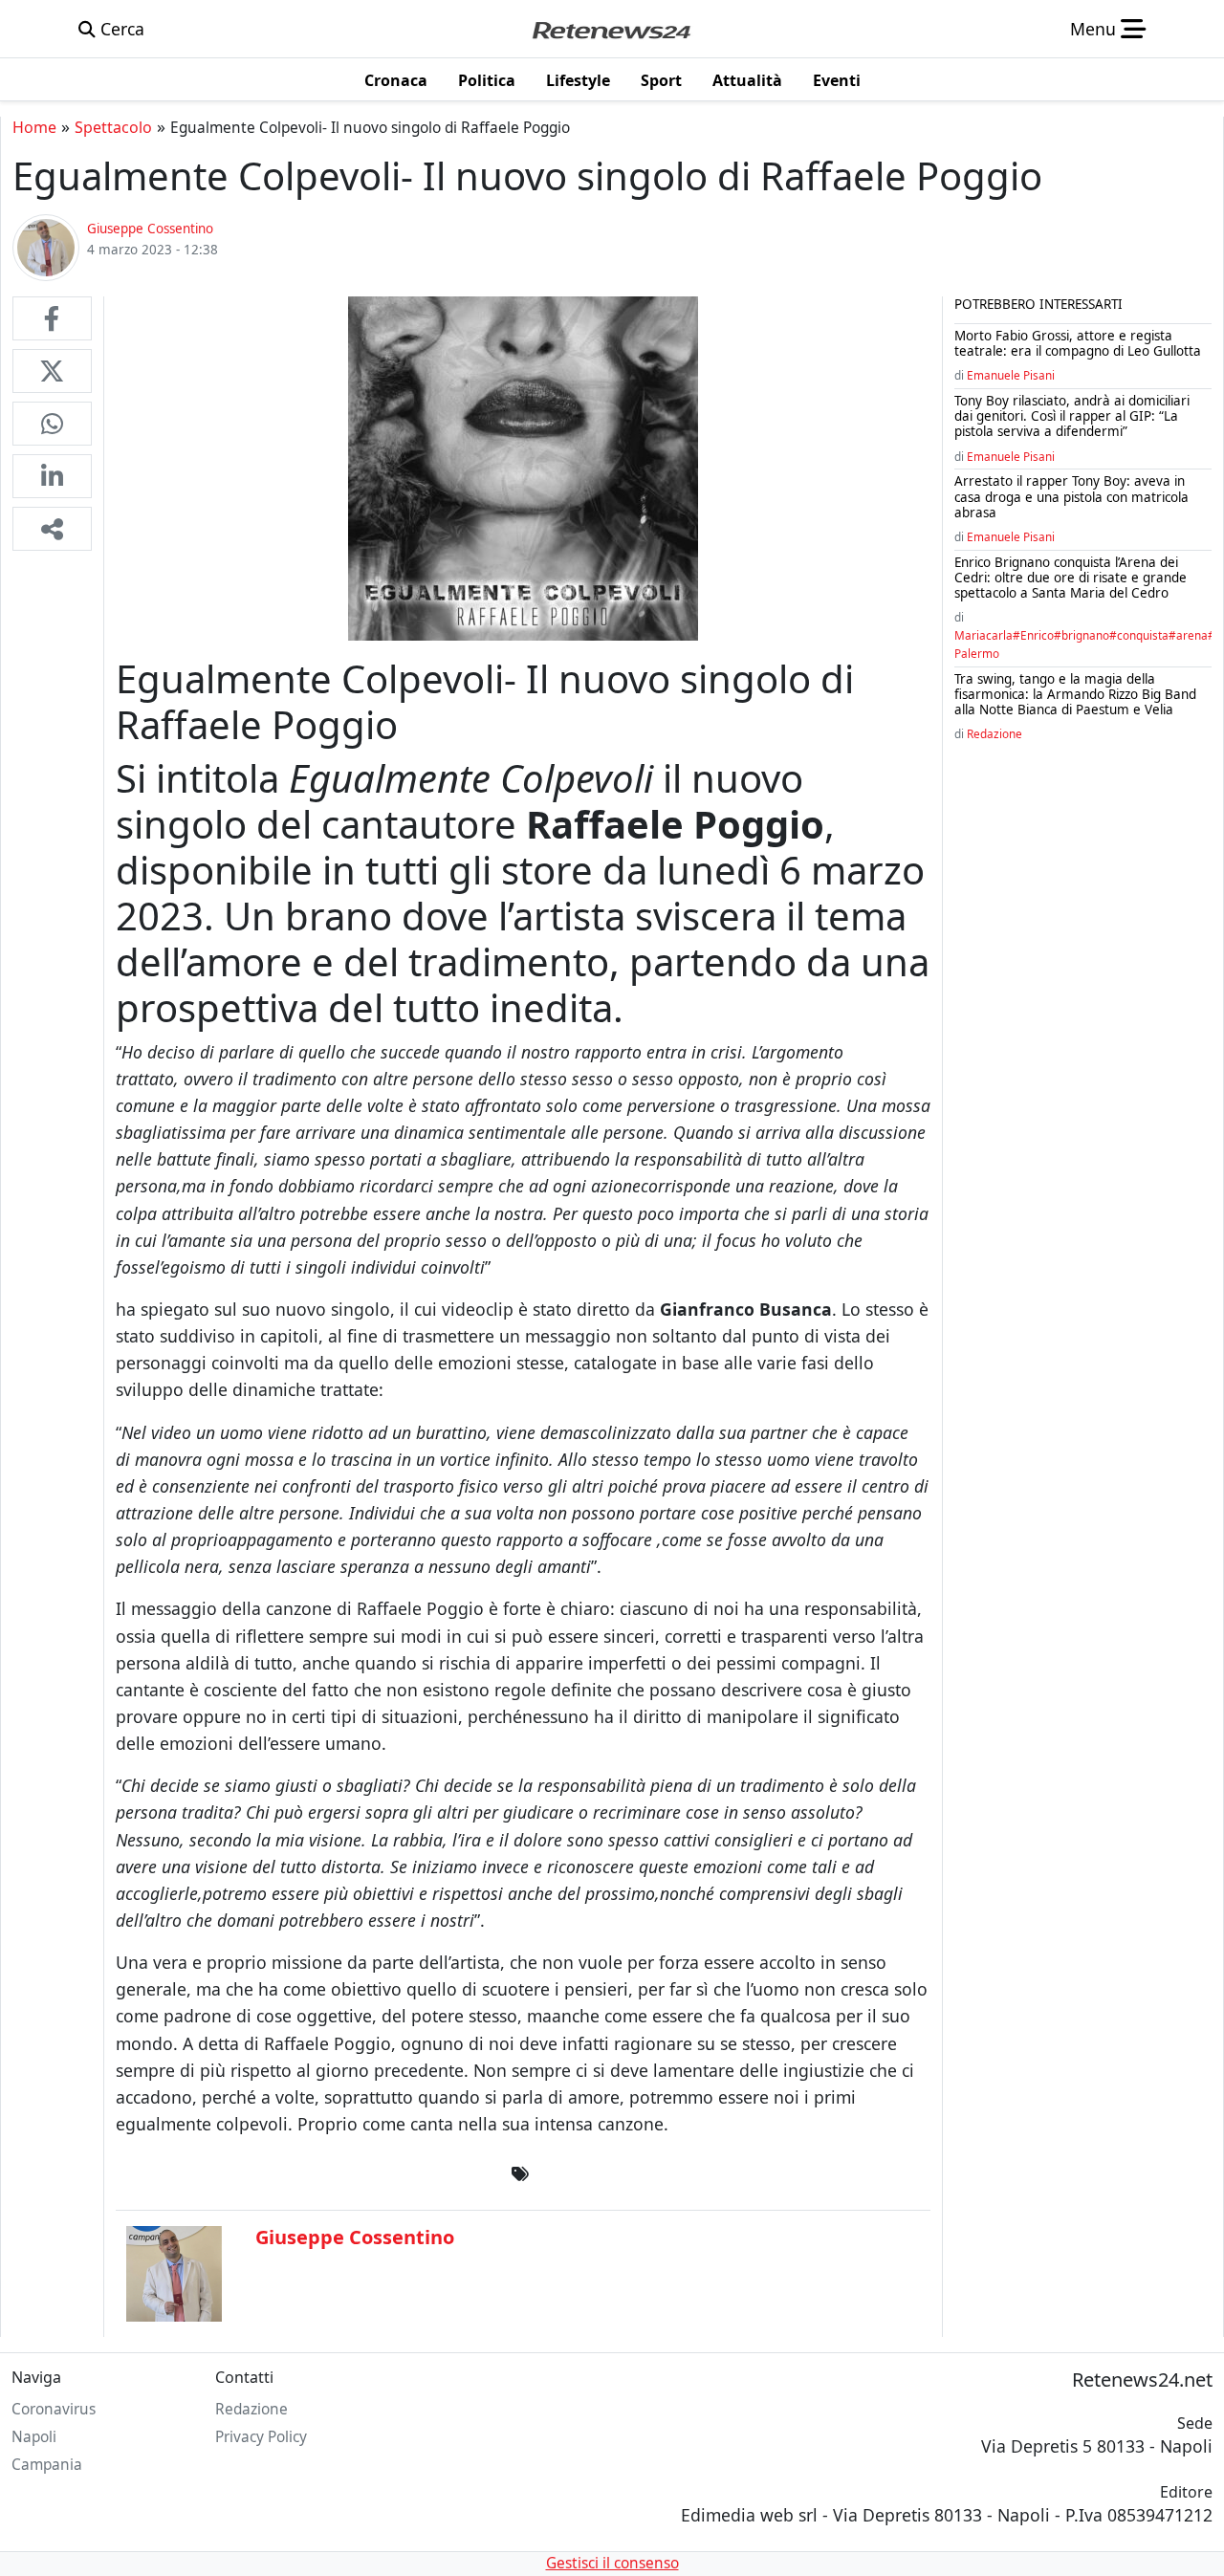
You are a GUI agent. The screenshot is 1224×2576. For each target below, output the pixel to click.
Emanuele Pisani (1011, 375)
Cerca (120, 29)
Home (34, 127)
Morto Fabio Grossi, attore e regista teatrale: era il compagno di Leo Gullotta (1078, 343)
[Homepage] (611, 29)
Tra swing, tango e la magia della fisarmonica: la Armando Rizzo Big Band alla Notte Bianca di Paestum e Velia (1075, 694)
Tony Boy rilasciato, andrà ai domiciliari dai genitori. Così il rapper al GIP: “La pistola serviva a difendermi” (1072, 416)
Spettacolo (113, 127)
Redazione (994, 733)
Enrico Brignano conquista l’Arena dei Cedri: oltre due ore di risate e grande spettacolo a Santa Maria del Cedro (1071, 578)
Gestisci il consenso (612, 2563)
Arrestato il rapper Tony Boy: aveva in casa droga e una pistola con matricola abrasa (1071, 496)
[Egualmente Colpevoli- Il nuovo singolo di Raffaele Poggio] (52, 318)
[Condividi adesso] (52, 529)
